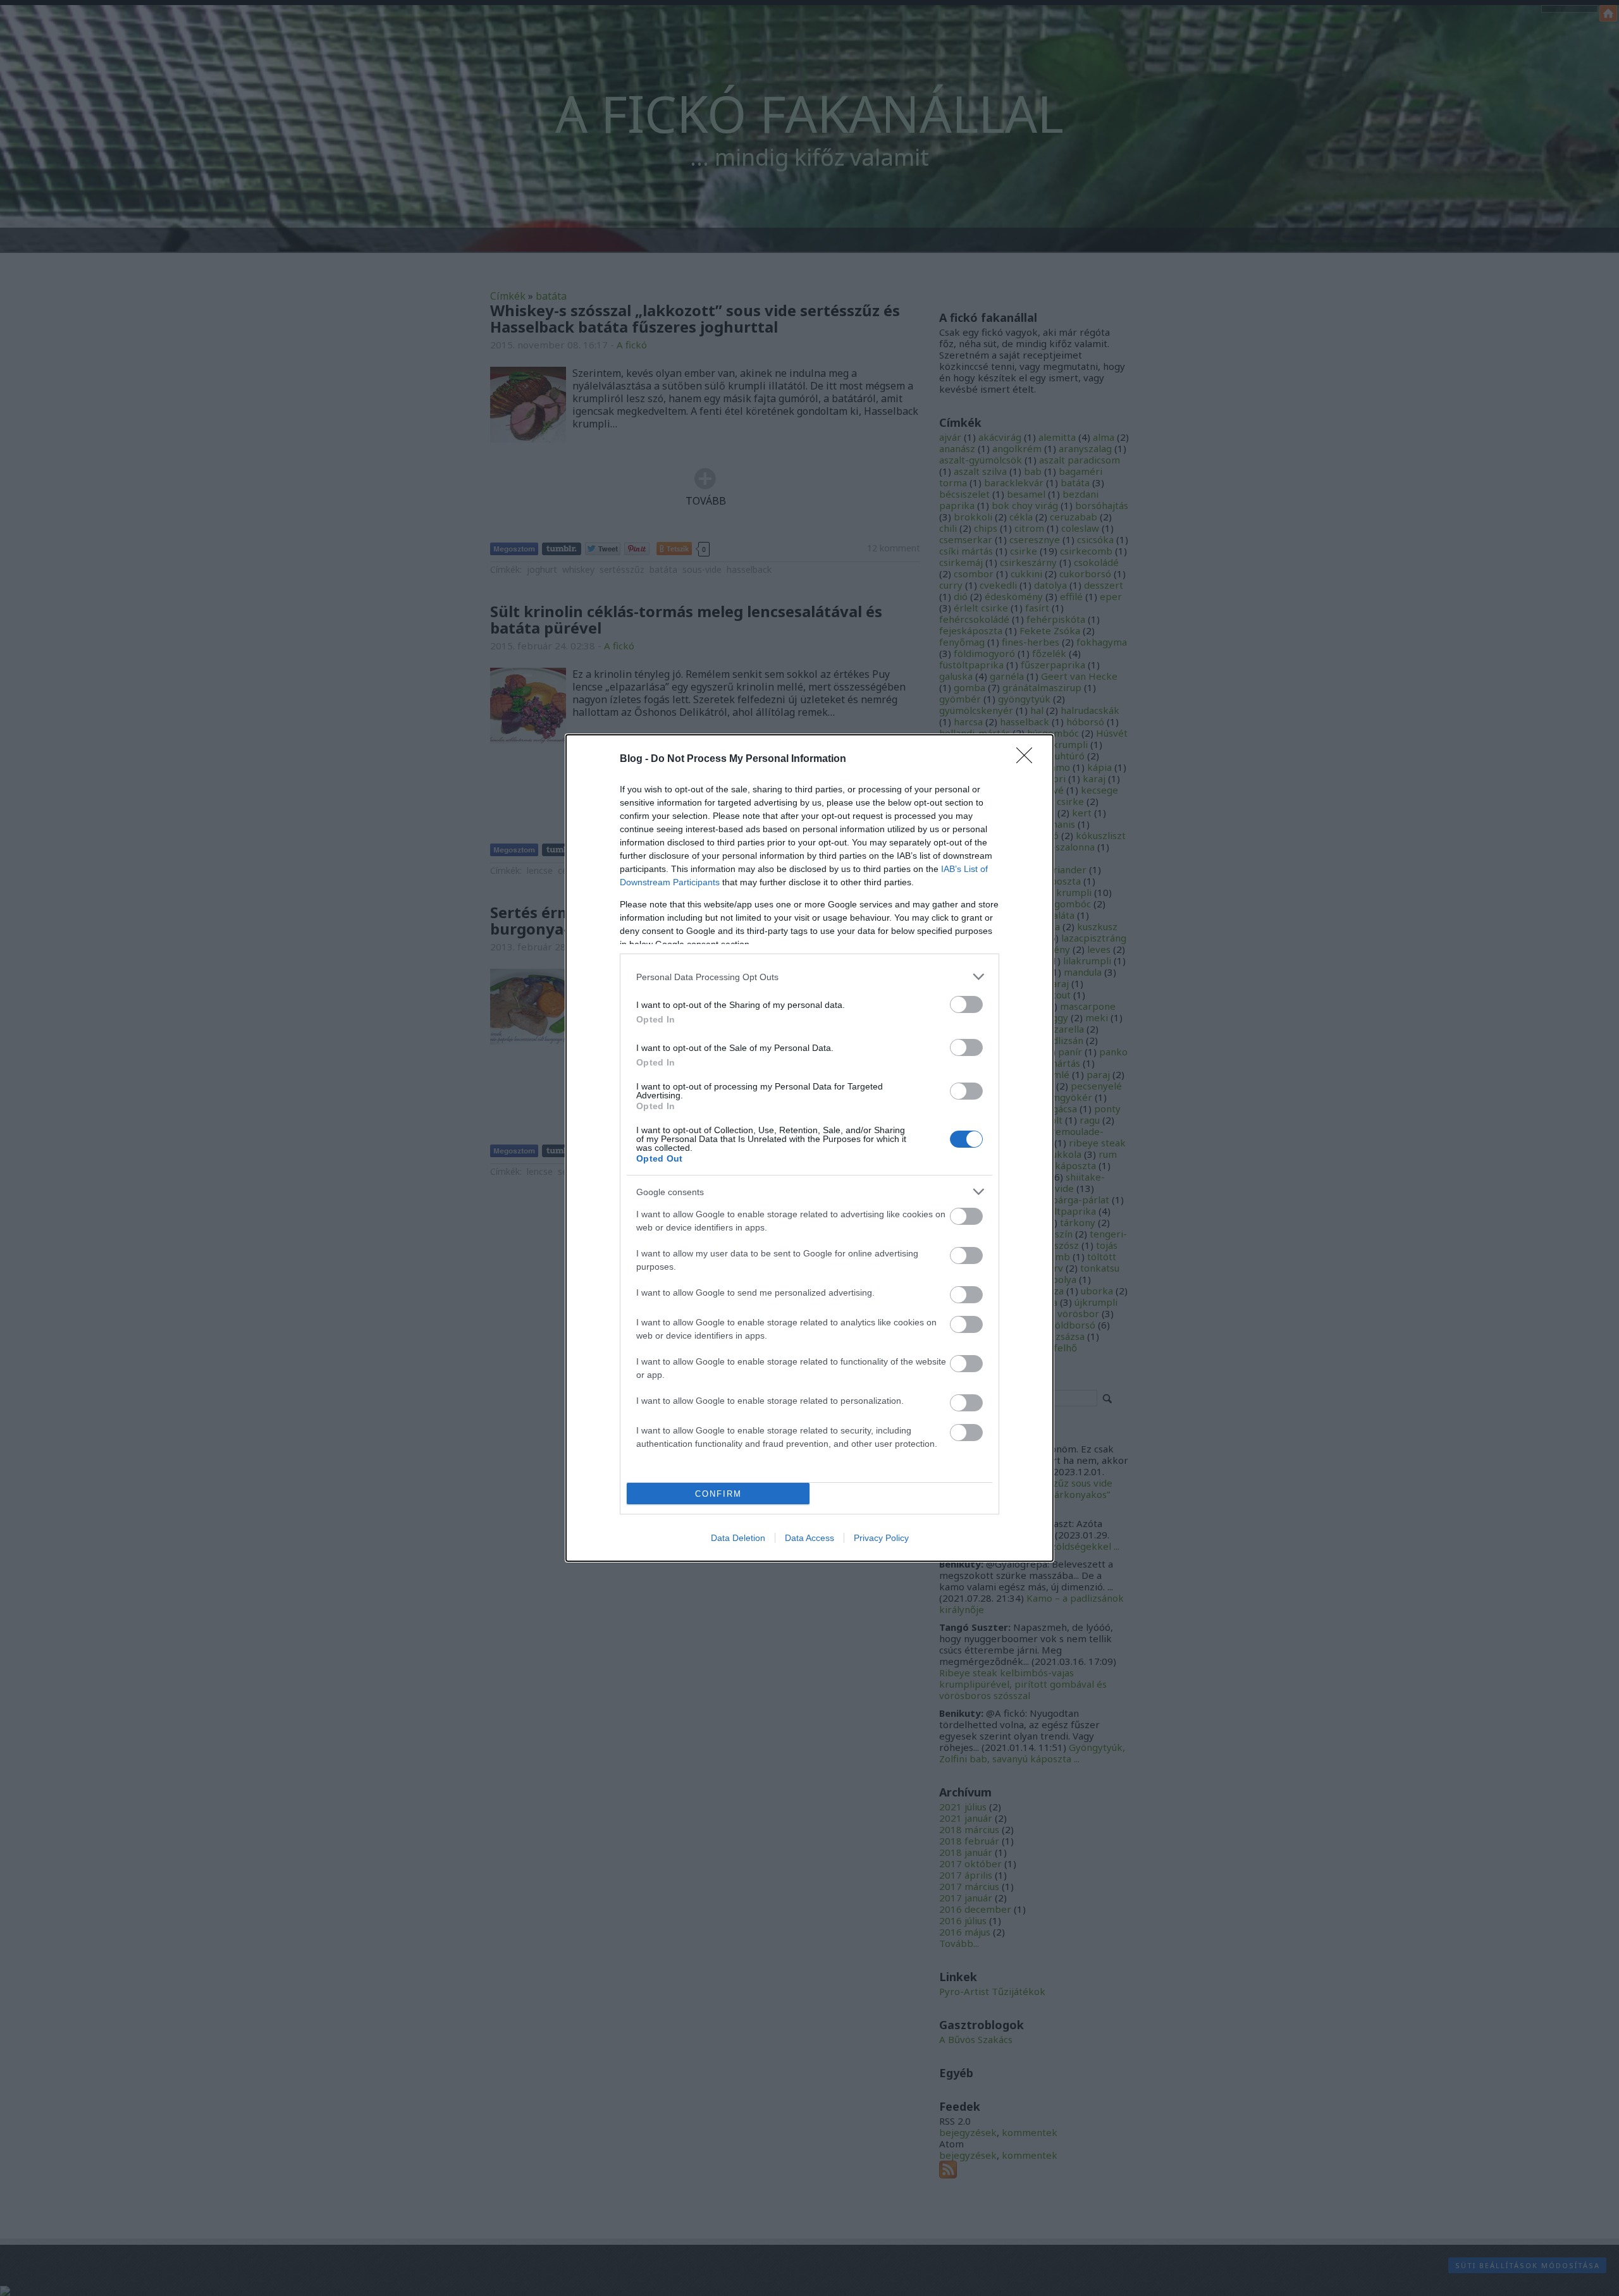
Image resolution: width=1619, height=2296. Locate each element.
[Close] (1028, 759)
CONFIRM (718, 1494)
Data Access (809, 1538)
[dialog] (809, 1148)
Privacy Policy (881, 1538)
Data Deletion (738, 1538)
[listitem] (809, 977)
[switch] (966, 1004)
